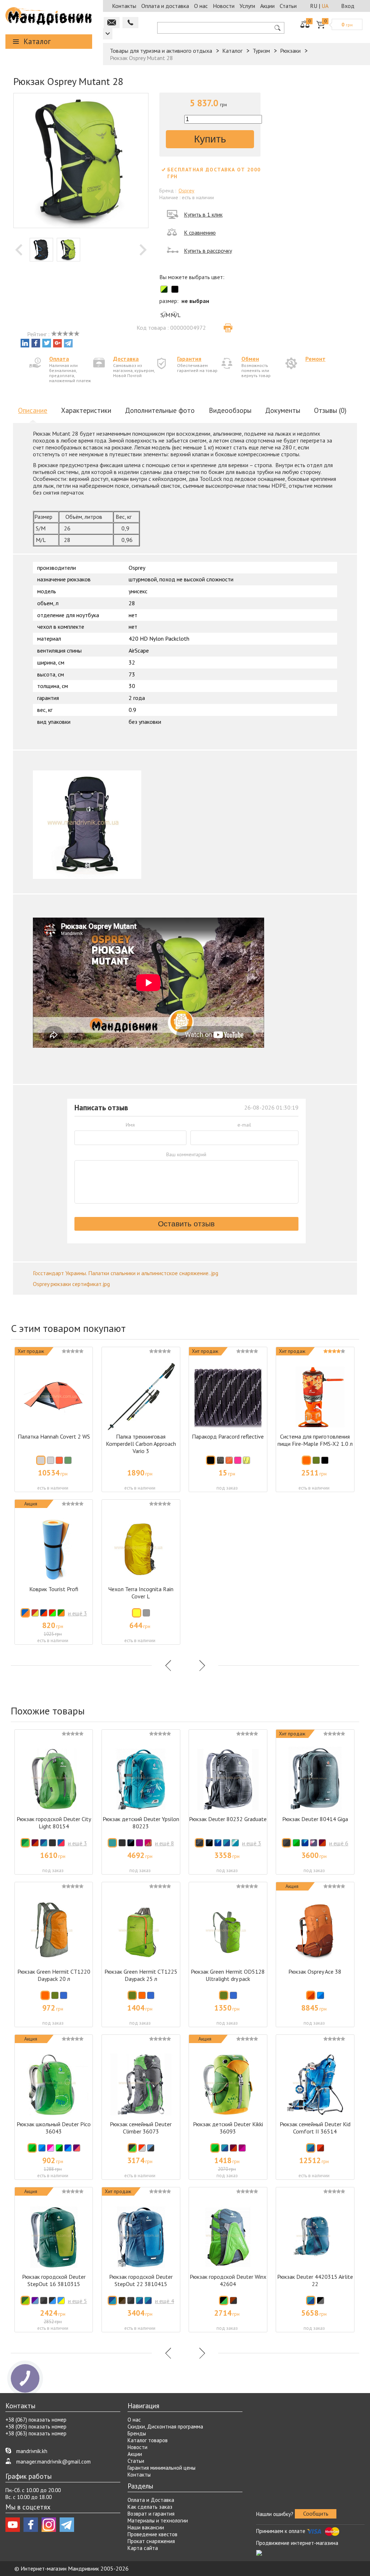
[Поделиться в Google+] (57, 343)
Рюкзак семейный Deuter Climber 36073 (141, 2128)
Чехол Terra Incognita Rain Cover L (141, 1593)
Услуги (247, 6)
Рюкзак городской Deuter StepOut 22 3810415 (141, 2280)
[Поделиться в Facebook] (36, 343)
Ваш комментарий (186, 1154)
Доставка (126, 359)
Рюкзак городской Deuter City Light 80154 (54, 1823)
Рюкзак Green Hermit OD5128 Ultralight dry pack (228, 1975)
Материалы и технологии (158, 2521)
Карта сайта (143, 2548)
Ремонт (315, 359)
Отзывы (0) (330, 410)
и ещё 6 (339, 1843)
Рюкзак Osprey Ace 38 (315, 1971)
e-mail (244, 1125)
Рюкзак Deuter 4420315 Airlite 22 (315, 2280)
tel (130, 23)
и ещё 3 (78, 1613)
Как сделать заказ (150, 2507)
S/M (164, 315)
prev (19, 250)
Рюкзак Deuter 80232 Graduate (228, 1819)
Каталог (37, 41)
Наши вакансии (146, 2527)
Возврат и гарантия (151, 2514)
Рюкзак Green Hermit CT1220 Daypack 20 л (54, 1975)
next (143, 250)
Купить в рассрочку (208, 251)
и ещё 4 (165, 2301)
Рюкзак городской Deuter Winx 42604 (228, 2280)
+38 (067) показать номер (36, 2420)
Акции (267, 6)
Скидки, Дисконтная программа (165, 2427)
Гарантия (189, 359)
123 (108, 34)
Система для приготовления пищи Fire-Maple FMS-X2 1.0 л (315, 1440)
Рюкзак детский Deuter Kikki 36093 (228, 2128)
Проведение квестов (152, 2534)
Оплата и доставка (165, 6)
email (112, 23)
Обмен (250, 359)
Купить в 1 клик (203, 214)
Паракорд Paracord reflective (228, 1436)
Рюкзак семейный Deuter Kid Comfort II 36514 (315, 2128)
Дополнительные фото (160, 410)
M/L (174, 315)
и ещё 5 (78, 2301)
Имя (130, 1125)
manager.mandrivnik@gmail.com (53, 2462)
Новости (224, 6)
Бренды (137, 2433)
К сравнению (200, 232)
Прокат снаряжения (151, 2541)
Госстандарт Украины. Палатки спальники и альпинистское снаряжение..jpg (126, 1273)
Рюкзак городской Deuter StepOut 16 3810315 (54, 2280)
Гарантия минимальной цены (162, 2468)
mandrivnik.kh (32, 2451)
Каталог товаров (148, 2440)
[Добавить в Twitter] (47, 343)
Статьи (288, 6)
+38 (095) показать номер (36, 2427)
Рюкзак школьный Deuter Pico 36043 (54, 2128)
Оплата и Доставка (151, 2500)
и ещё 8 (165, 1843)
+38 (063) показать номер (36, 2433)
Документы (283, 410)
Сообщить (316, 2513)
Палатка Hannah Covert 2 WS (54, 1436)
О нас (201, 6)
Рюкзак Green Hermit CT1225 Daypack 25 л (141, 1975)
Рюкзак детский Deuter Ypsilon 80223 (141, 1823)
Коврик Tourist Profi (54, 1589)
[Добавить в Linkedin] (25, 343)
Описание (33, 410)
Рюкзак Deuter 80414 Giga (315, 1819)
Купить (210, 139)
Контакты (124, 6)
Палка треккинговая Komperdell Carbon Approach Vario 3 (141, 1444)
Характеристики (86, 410)
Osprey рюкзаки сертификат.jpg (71, 1284)
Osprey (186, 191)
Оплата (59, 359)
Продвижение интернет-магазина (297, 2543)
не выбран (195, 301)
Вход (348, 6)
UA (325, 6)
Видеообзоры (230, 410)
